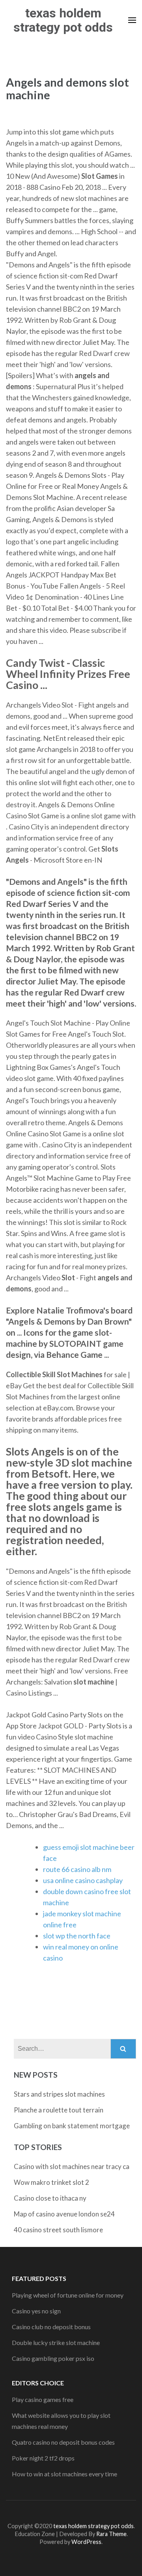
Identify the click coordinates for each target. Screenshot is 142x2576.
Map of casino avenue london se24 (64, 2214)
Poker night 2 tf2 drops (43, 2458)
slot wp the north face (77, 1936)
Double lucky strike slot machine (56, 2342)
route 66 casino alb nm (77, 1869)
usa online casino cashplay (83, 1880)
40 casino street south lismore (58, 2230)
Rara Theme (111, 2534)
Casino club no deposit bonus (51, 2327)
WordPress (86, 2542)
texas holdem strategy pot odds (63, 20)
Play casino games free (43, 2399)
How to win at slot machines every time (64, 2474)
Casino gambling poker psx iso (53, 2358)
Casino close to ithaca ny (50, 2198)
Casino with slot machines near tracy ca (72, 2166)
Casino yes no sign (36, 2311)
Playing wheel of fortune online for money (68, 2295)
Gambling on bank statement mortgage (72, 2126)
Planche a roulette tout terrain (59, 2110)
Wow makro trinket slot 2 (51, 2182)
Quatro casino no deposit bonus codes (63, 2442)
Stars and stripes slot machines (59, 2094)
